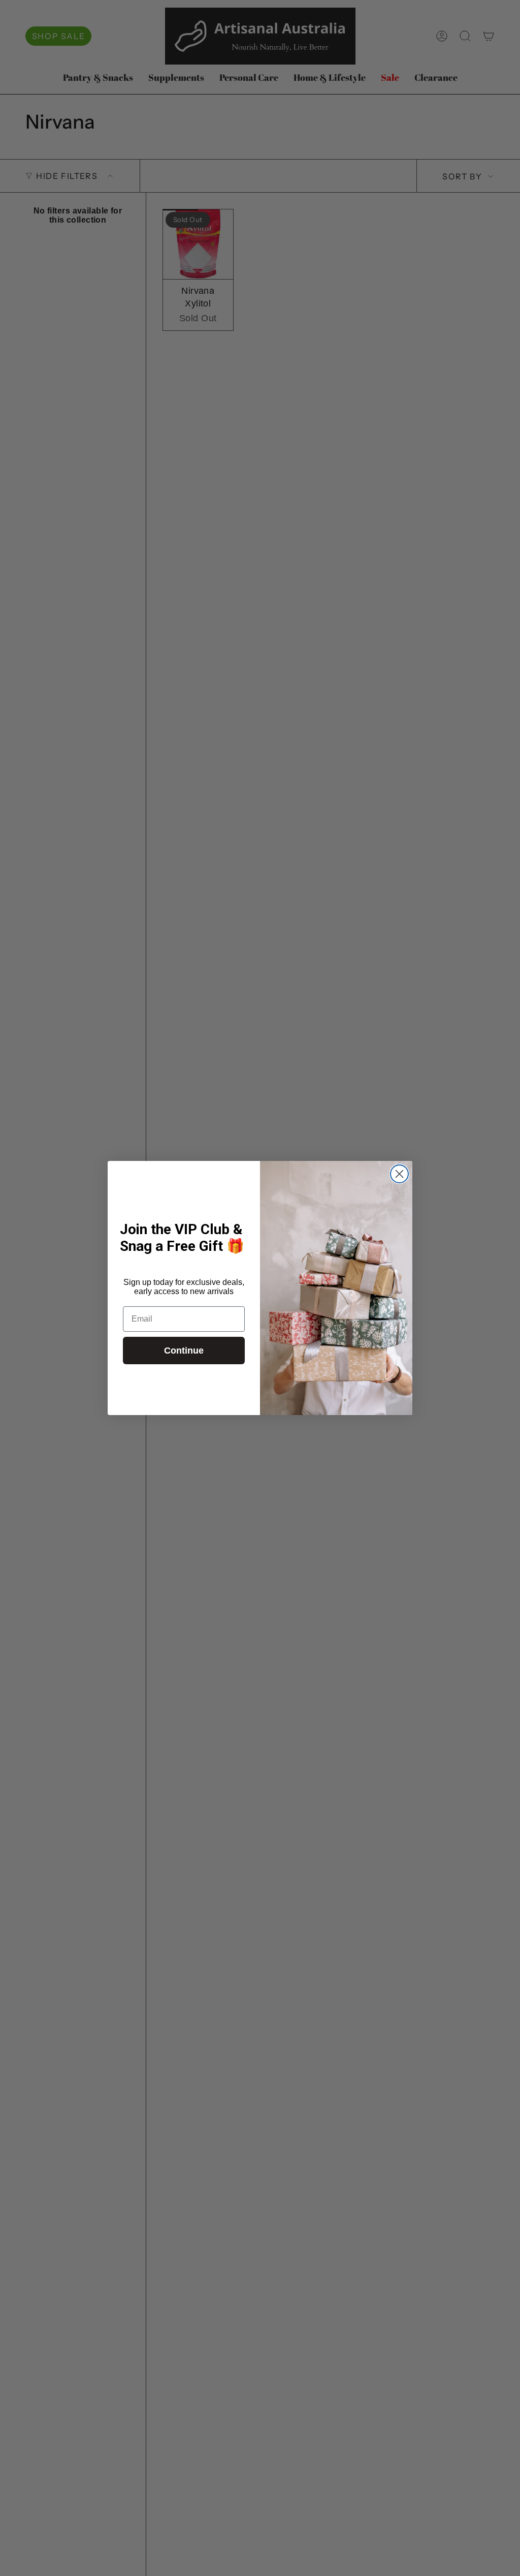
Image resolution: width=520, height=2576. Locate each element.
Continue (184, 1351)
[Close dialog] (399, 1174)
